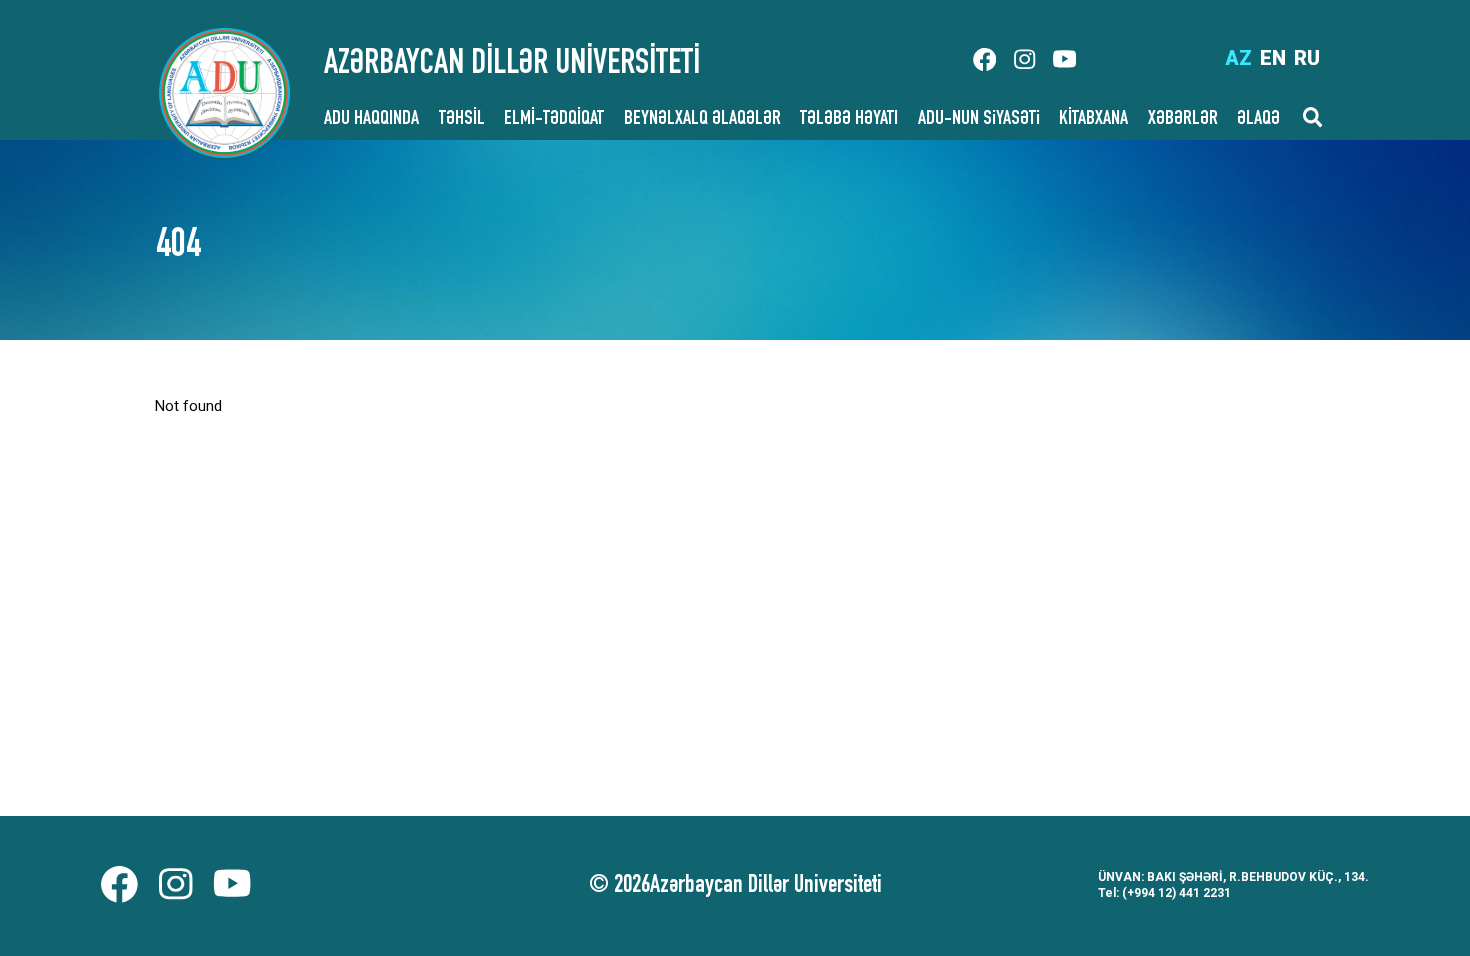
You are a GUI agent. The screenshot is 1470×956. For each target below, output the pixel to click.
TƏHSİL (462, 120)
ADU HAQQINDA (371, 120)
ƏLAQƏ (1258, 120)
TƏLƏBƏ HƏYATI (849, 120)
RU (1307, 58)
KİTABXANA (1093, 120)
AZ (1238, 58)
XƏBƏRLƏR (1183, 120)
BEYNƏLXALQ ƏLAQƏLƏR (702, 120)
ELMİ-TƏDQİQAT (554, 120)
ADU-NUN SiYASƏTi (979, 120)
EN (1273, 58)
